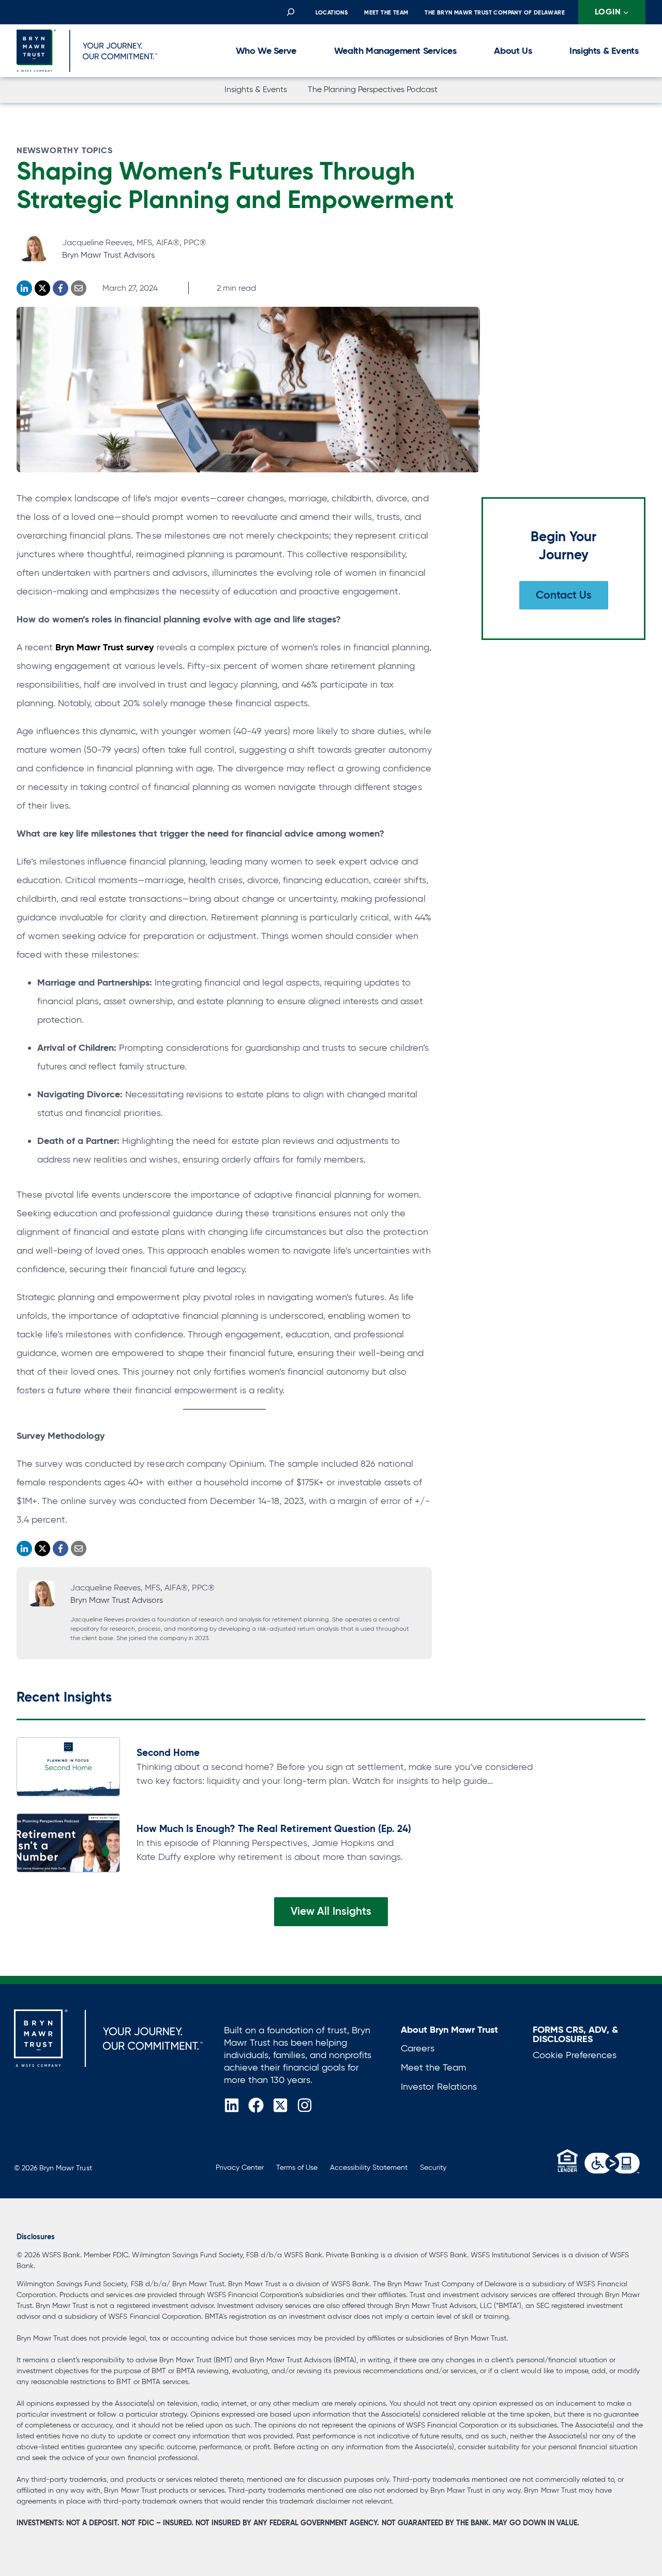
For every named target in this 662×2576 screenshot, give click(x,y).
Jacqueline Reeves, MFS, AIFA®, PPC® (134, 242)
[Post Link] (68, 1767)
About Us (513, 50)
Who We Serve (266, 50)
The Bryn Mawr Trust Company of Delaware (495, 12)
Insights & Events (604, 50)
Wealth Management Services (395, 50)
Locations (332, 12)
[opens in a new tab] (612, 2163)
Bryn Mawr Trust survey (104, 647)
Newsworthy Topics (65, 150)
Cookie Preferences (575, 2055)
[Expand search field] (290, 12)
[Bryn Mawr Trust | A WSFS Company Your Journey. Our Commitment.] (108, 2038)
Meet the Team (386, 12)
